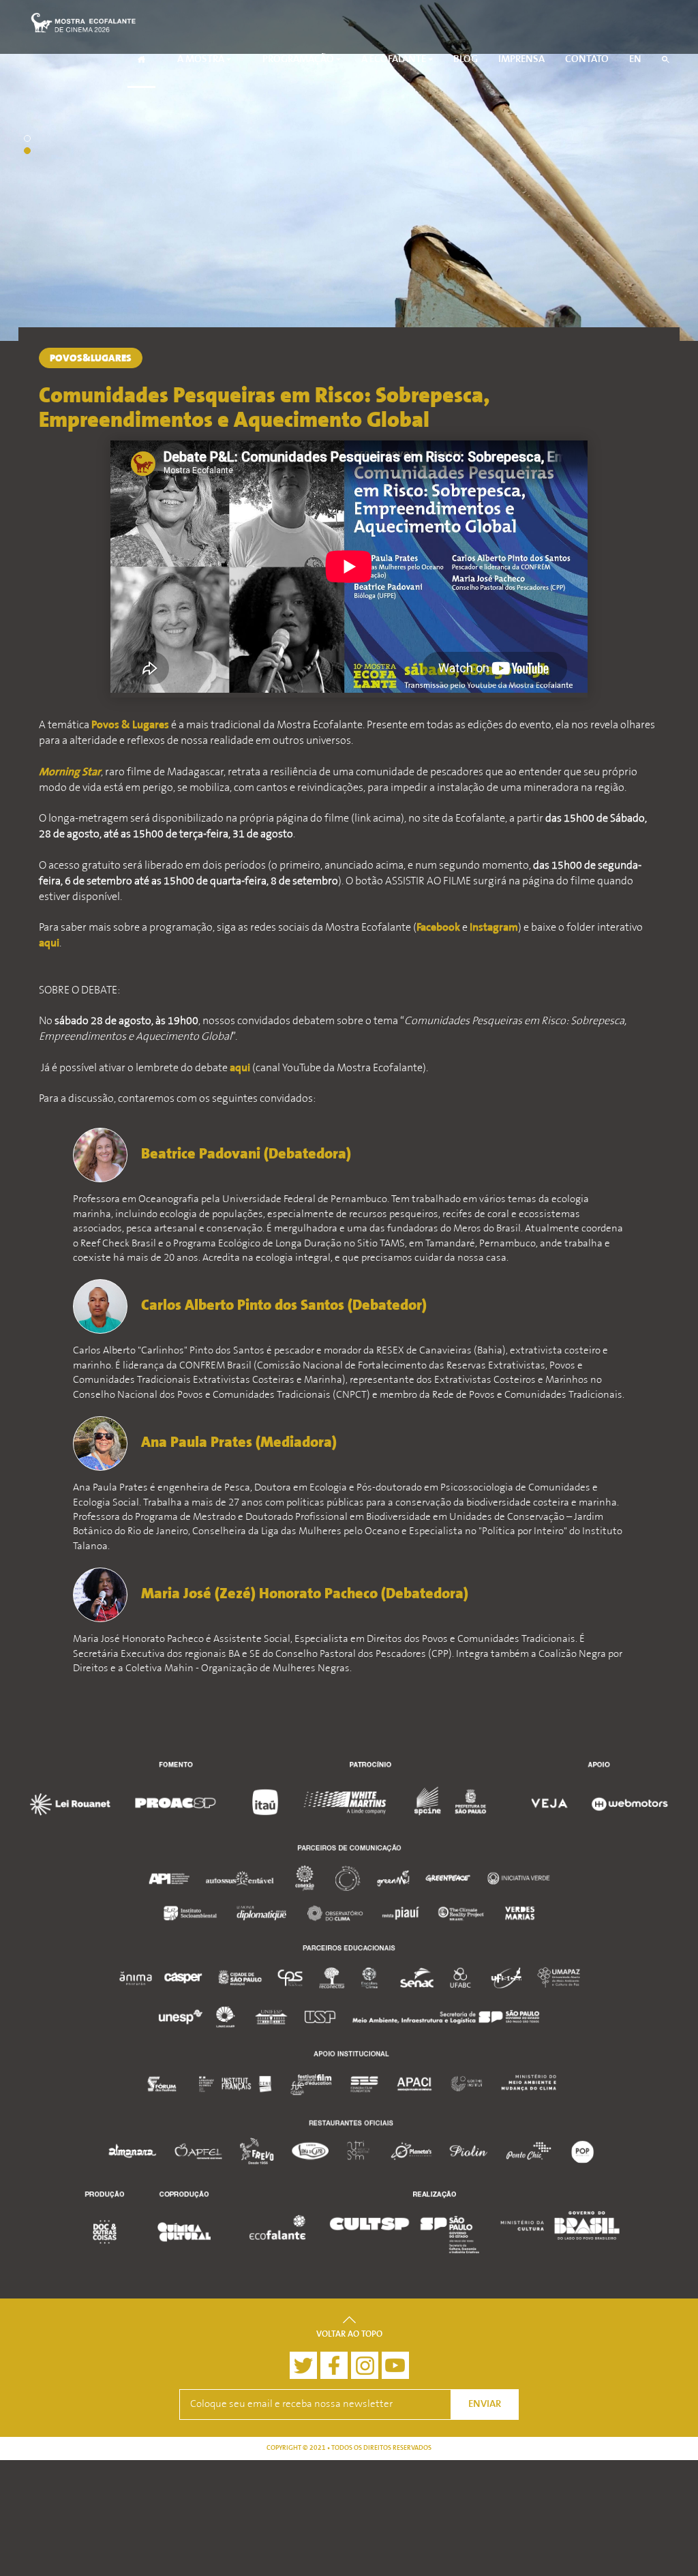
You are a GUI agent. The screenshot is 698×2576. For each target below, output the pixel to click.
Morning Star (70, 773)
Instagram (494, 928)
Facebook (438, 928)
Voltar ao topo (349, 2335)
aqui (49, 944)
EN (635, 60)
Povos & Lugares (130, 725)
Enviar (485, 2405)
